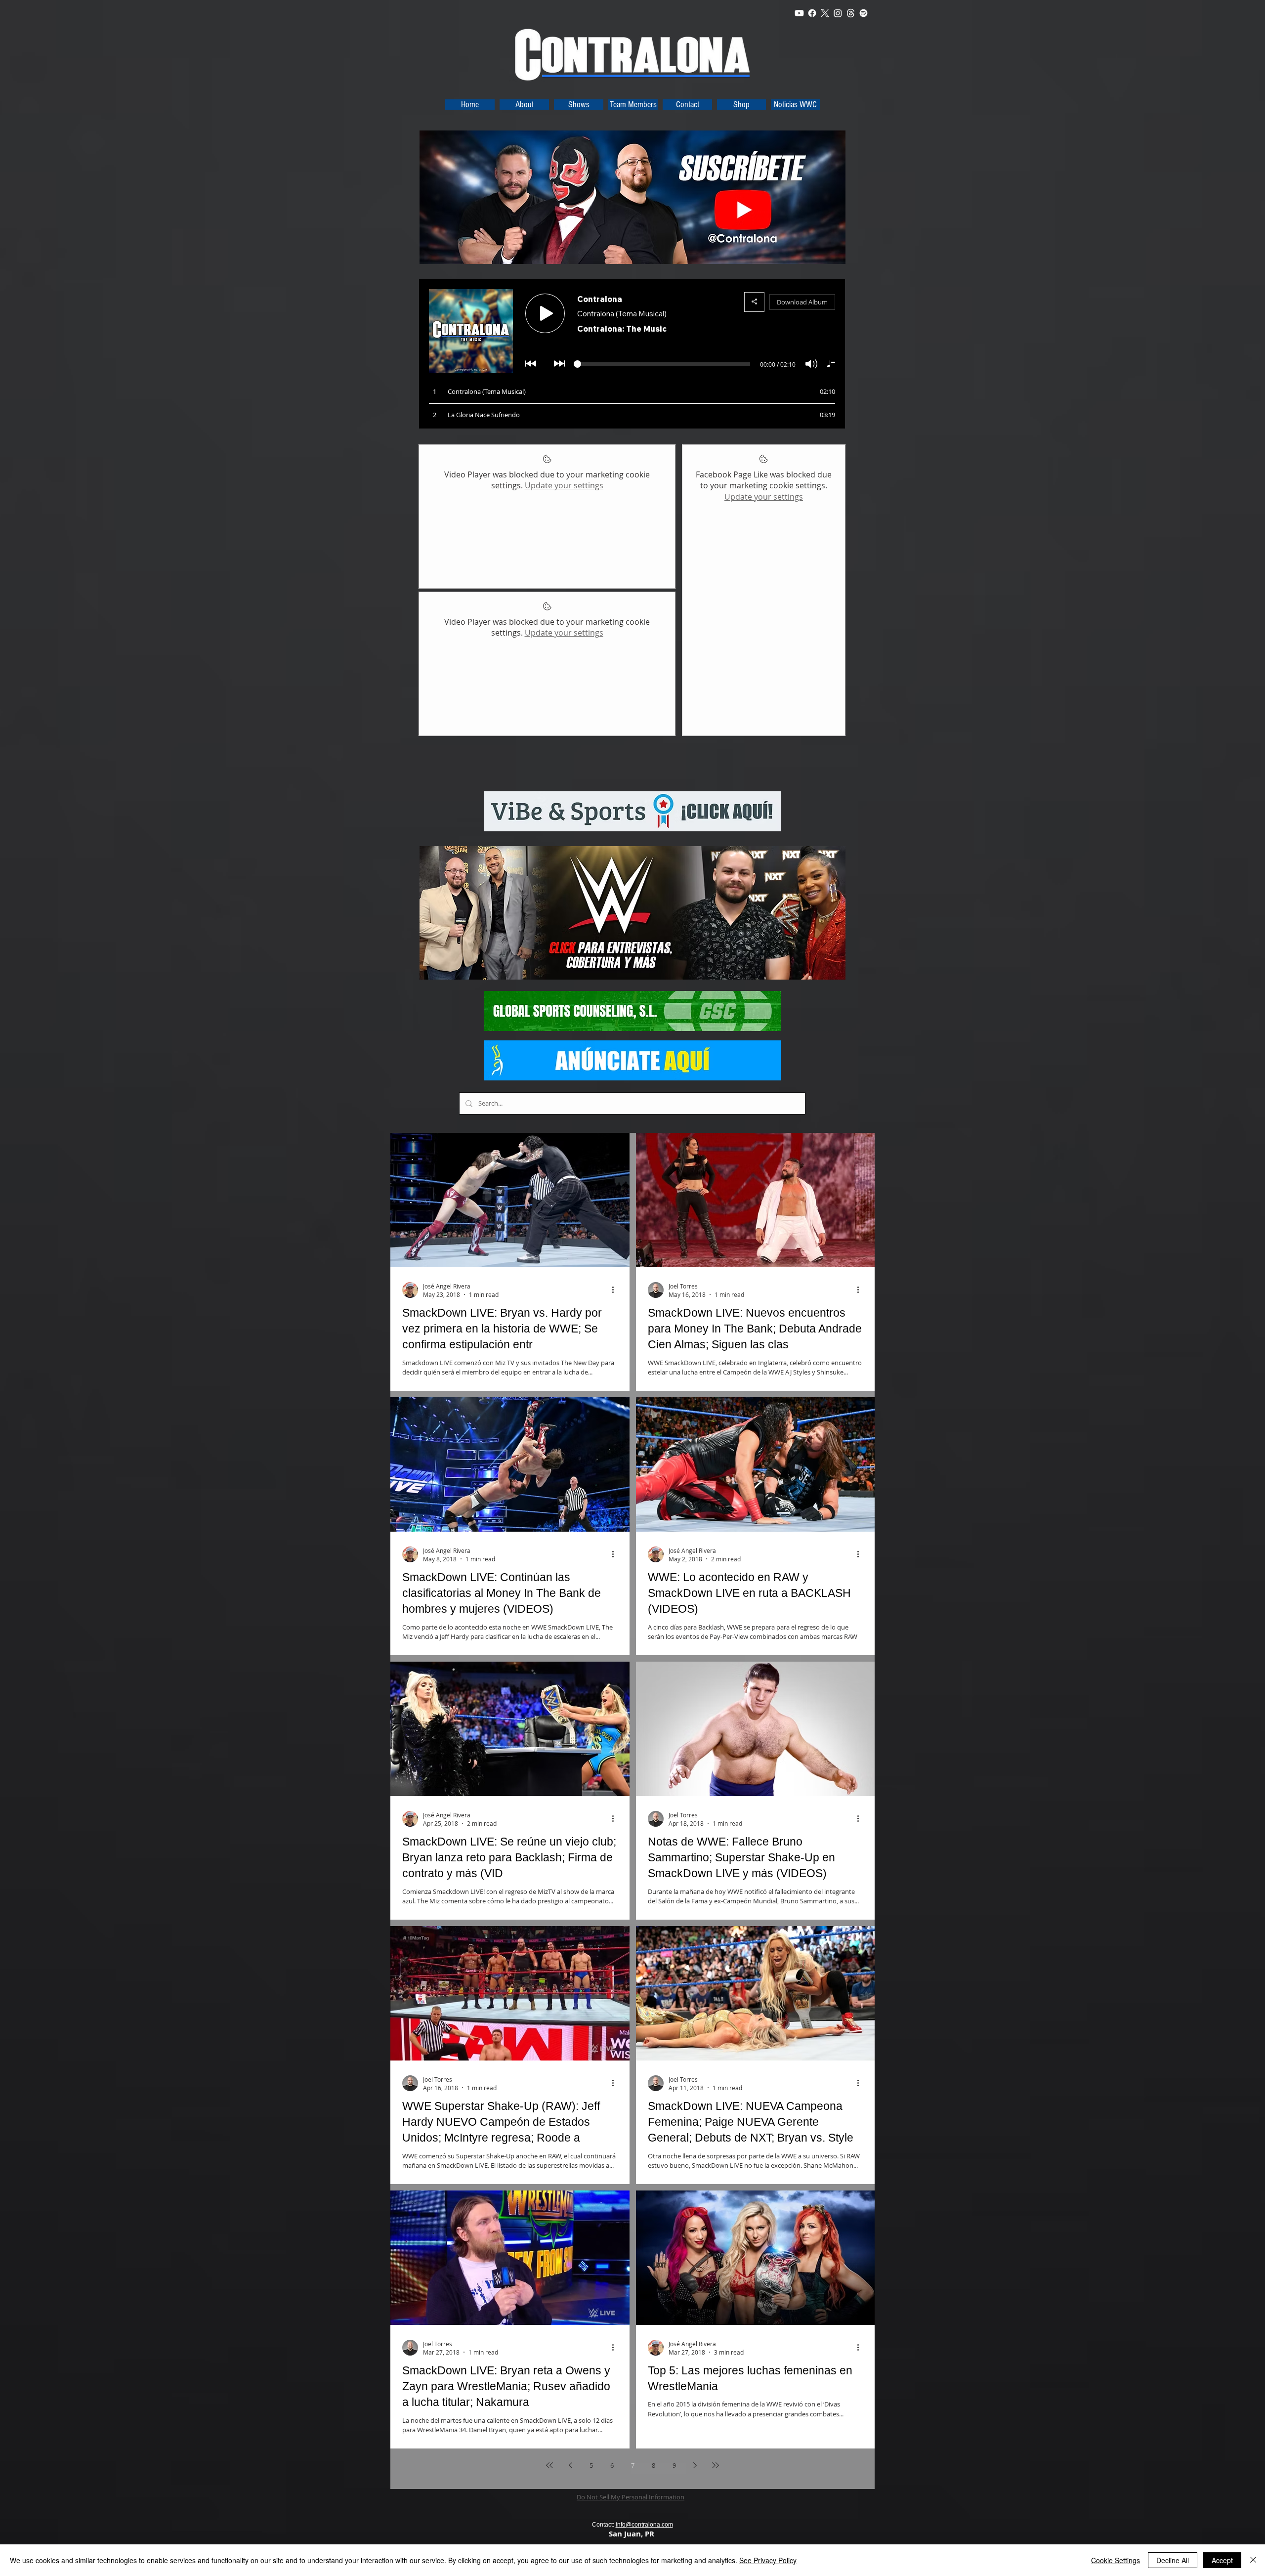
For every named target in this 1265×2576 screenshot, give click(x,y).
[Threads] (851, 13)
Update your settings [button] (564, 485)
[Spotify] (864, 13)
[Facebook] (812, 13)
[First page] (549, 2465)
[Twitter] (825, 13)
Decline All (1173, 2560)
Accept (1222, 2560)
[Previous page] (570, 2465)
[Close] (1253, 2560)
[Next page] (695, 2465)
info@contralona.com (644, 2525)
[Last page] (716, 2465)
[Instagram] (838, 13)
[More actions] (616, 1290)
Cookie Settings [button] (1116, 2560)
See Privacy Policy (768, 2560)
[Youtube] (799, 13)
